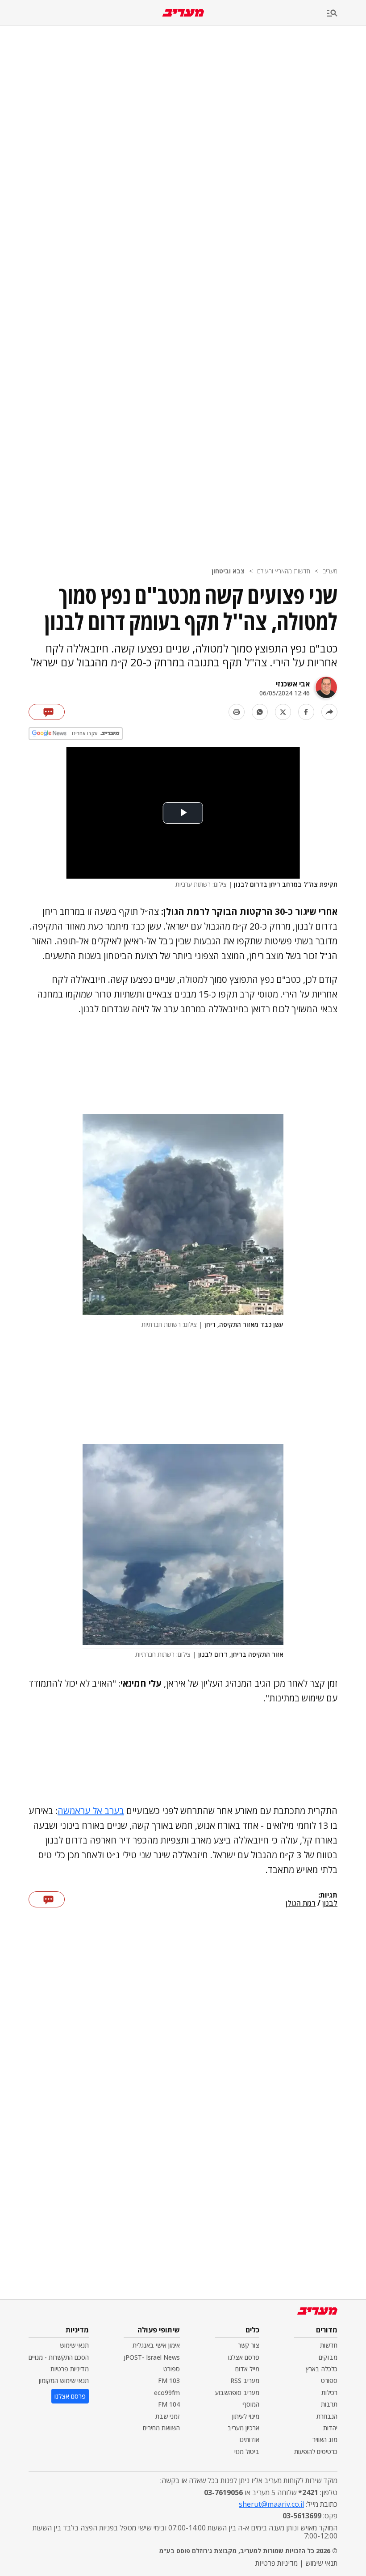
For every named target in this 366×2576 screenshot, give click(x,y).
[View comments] (47, 712)
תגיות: (328, 1895)
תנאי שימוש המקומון (64, 2380)
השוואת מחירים (161, 2428)
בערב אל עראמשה (91, 1811)
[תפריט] (346, 14)
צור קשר (249, 2345)
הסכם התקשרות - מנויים (59, 2357)
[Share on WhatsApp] (260, 712)
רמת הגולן (301, 1903)
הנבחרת (327, 2416)
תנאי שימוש (74, 2345)
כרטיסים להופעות (316, 2452)
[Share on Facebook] (306, 712)
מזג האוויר (325, 2439)
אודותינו (250, 2439)
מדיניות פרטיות (70, 2369)
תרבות (329, 2404)
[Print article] (237, 712)
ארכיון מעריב (243, 2428)
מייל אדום (247, 2369)
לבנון (330, 1903)
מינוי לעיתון (246, 2416)
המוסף (251, 2404)
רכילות (329, 2393)
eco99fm (167, 2393)
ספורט (329, 2380)
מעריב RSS (245, 2380)
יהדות (330, 2428)
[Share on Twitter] (283, 712)
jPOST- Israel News (152, 2357)
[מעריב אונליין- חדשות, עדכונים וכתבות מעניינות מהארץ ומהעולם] (183, 13)
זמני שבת (168, 2416)
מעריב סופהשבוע (237, 2393)
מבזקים (328, 2357)
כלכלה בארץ (322, 2369)
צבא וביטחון (228, 571)
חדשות (329, 2345)
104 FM (169, 2404)
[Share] (329, 712)
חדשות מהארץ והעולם (284, 571)
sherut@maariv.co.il (271, 2504)
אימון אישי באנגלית (156, 2345)
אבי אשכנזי (293, 684)
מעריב (330, 571)
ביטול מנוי (247, 2452)
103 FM (169, 2380)
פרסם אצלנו (244, 2357)
